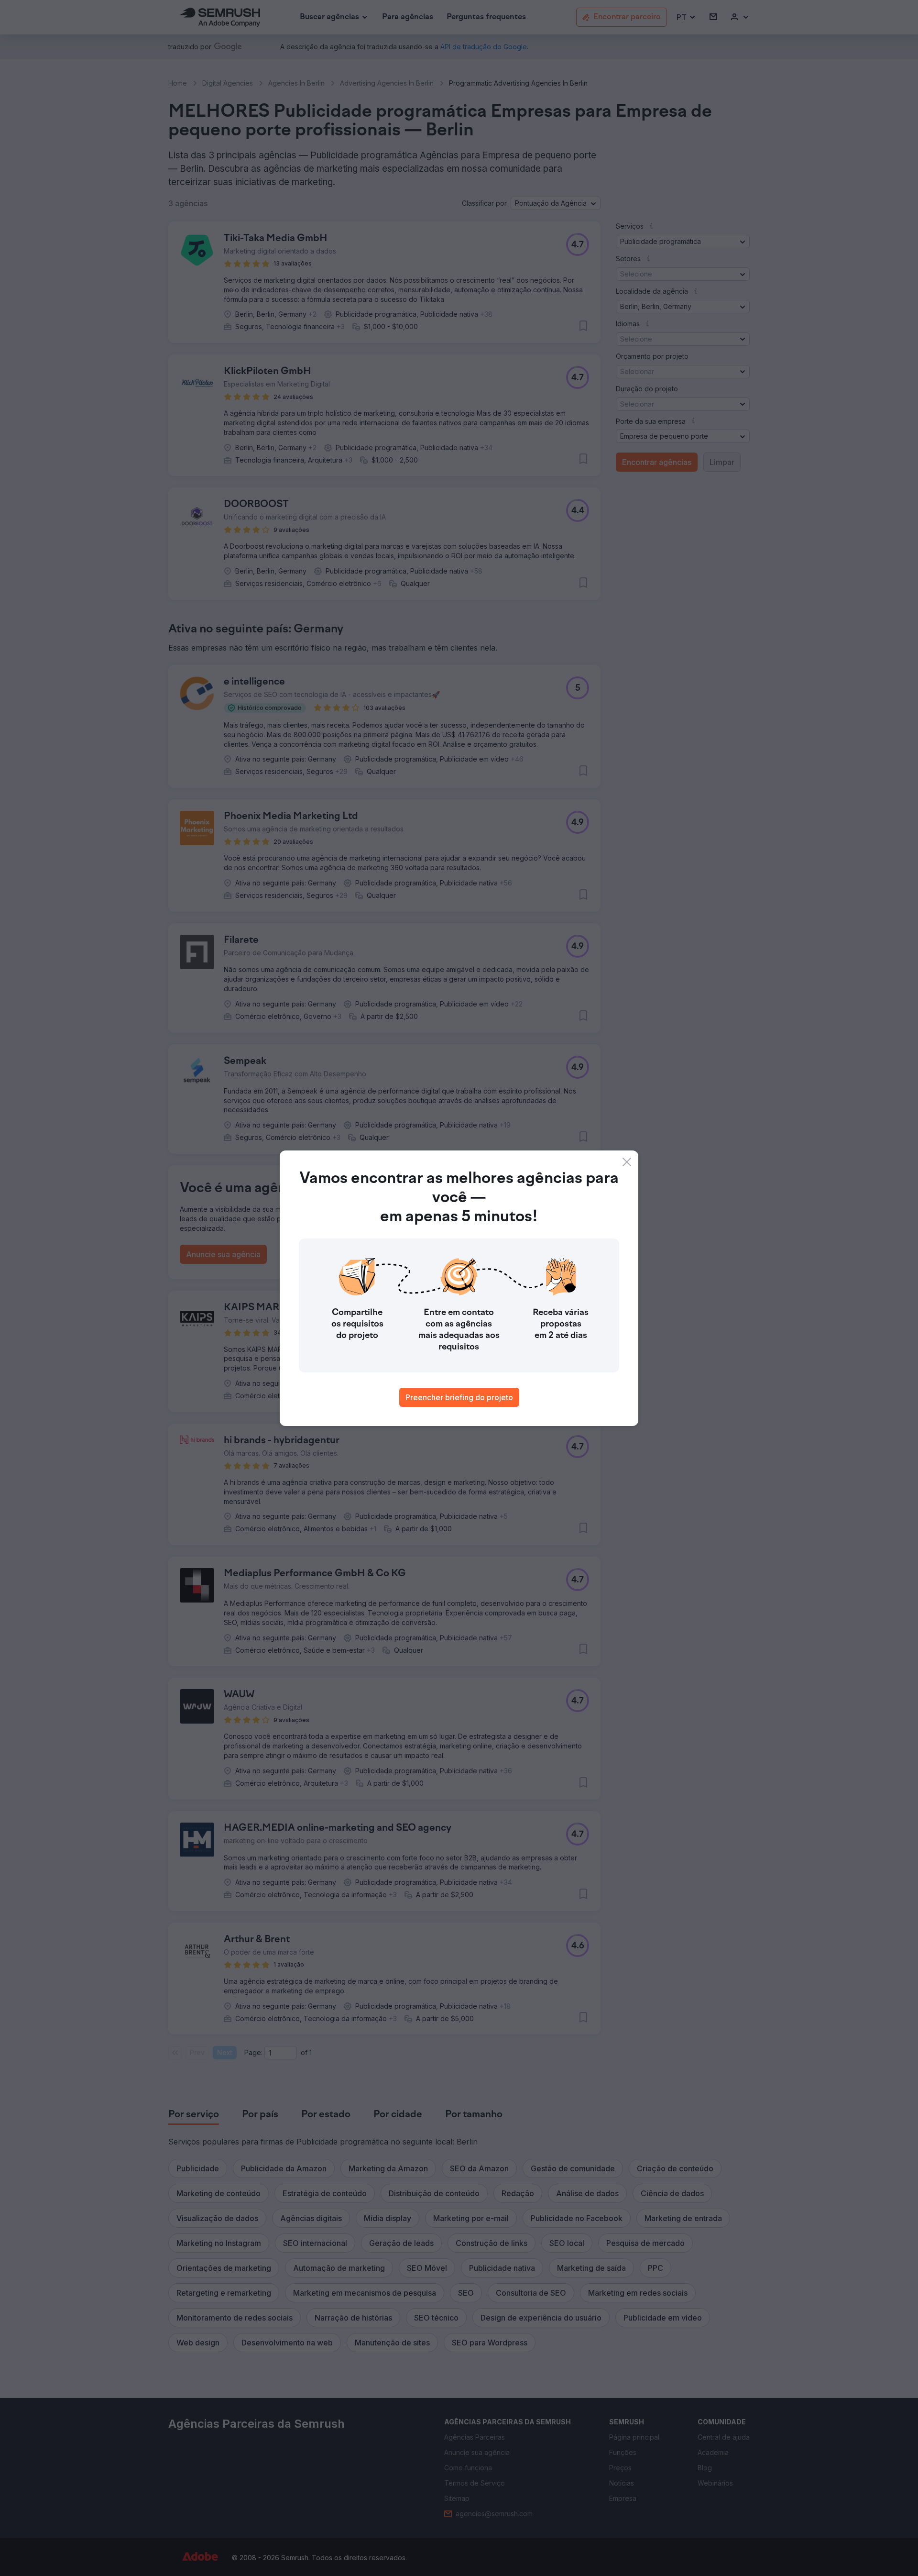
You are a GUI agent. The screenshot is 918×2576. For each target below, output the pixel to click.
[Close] (627, 1162)
